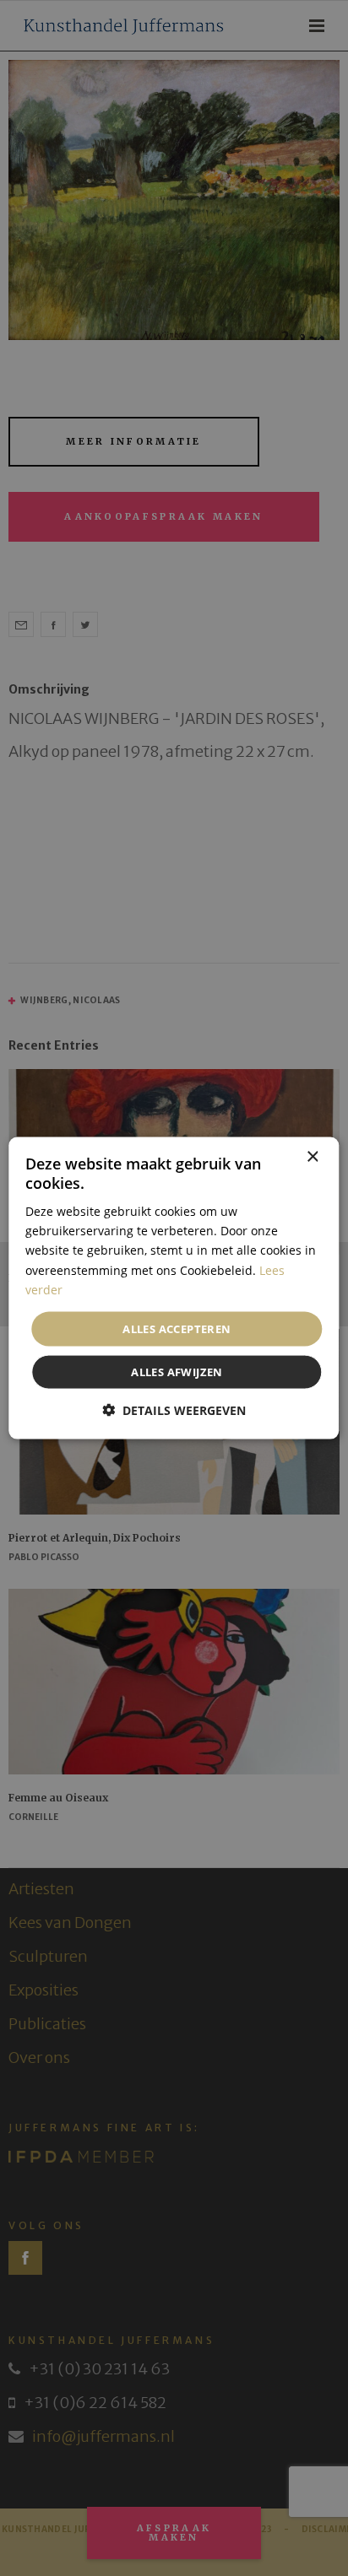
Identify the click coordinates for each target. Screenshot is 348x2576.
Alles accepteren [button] (177, 1328)
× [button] (312, 1156)
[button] (174, 1410)
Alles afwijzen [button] (177, 1372)
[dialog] (174, 1288)
